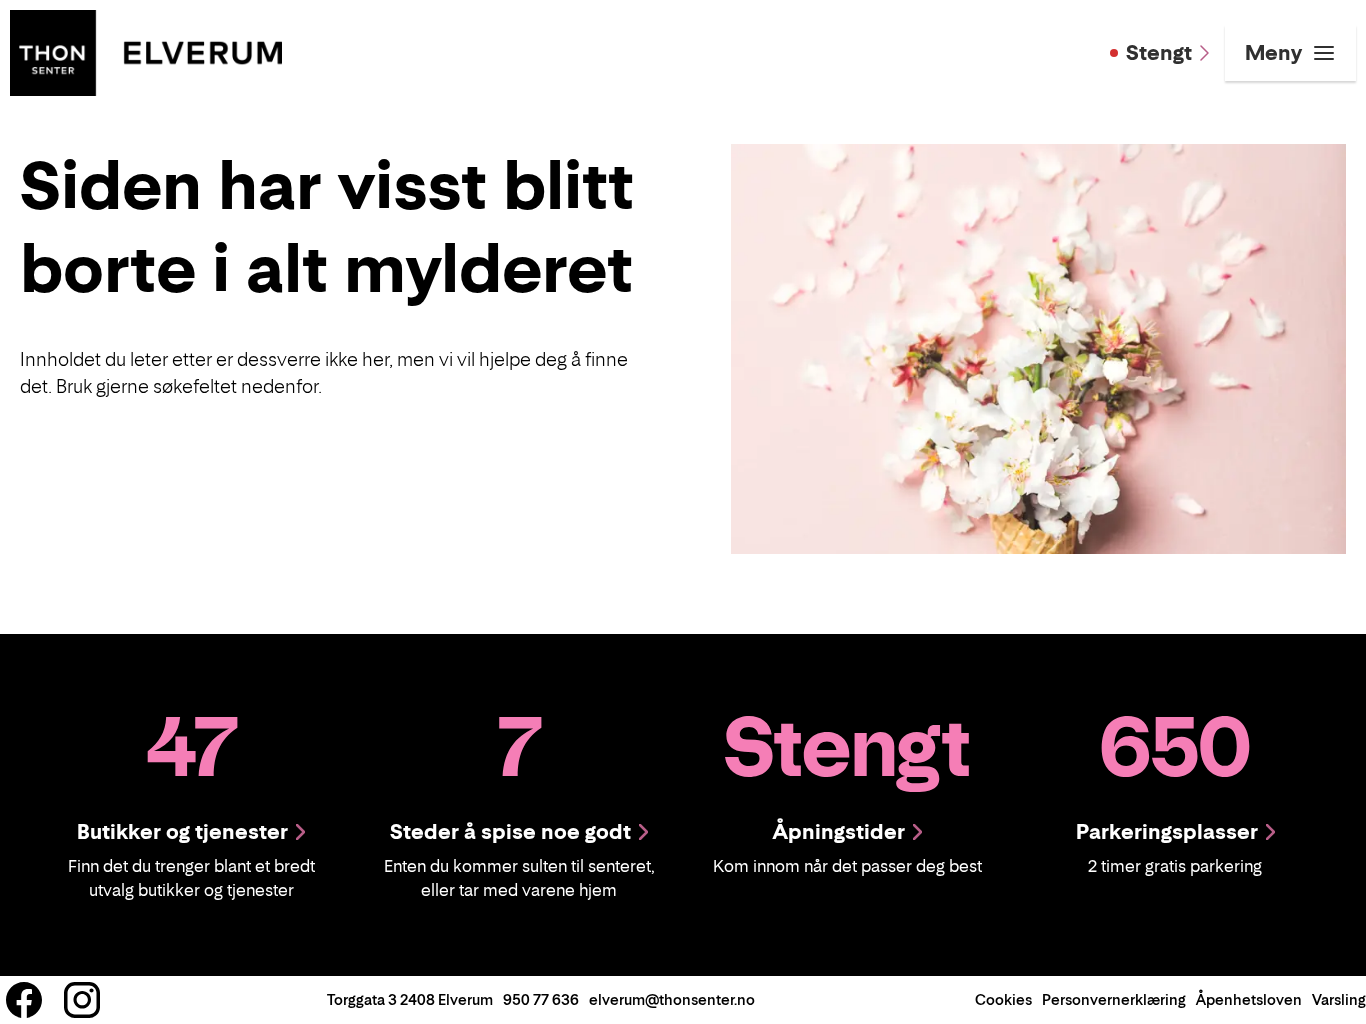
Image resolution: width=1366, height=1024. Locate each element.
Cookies (1003, 999)
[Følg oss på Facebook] (24, 1000)
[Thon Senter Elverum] (146, 51)
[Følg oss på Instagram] (82, 1000)
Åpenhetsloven (1249, 999)
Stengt (1159, 53)
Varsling (1339, 999)
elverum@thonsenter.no (672, 999)
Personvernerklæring (1114, 999)
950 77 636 (541, 999)
